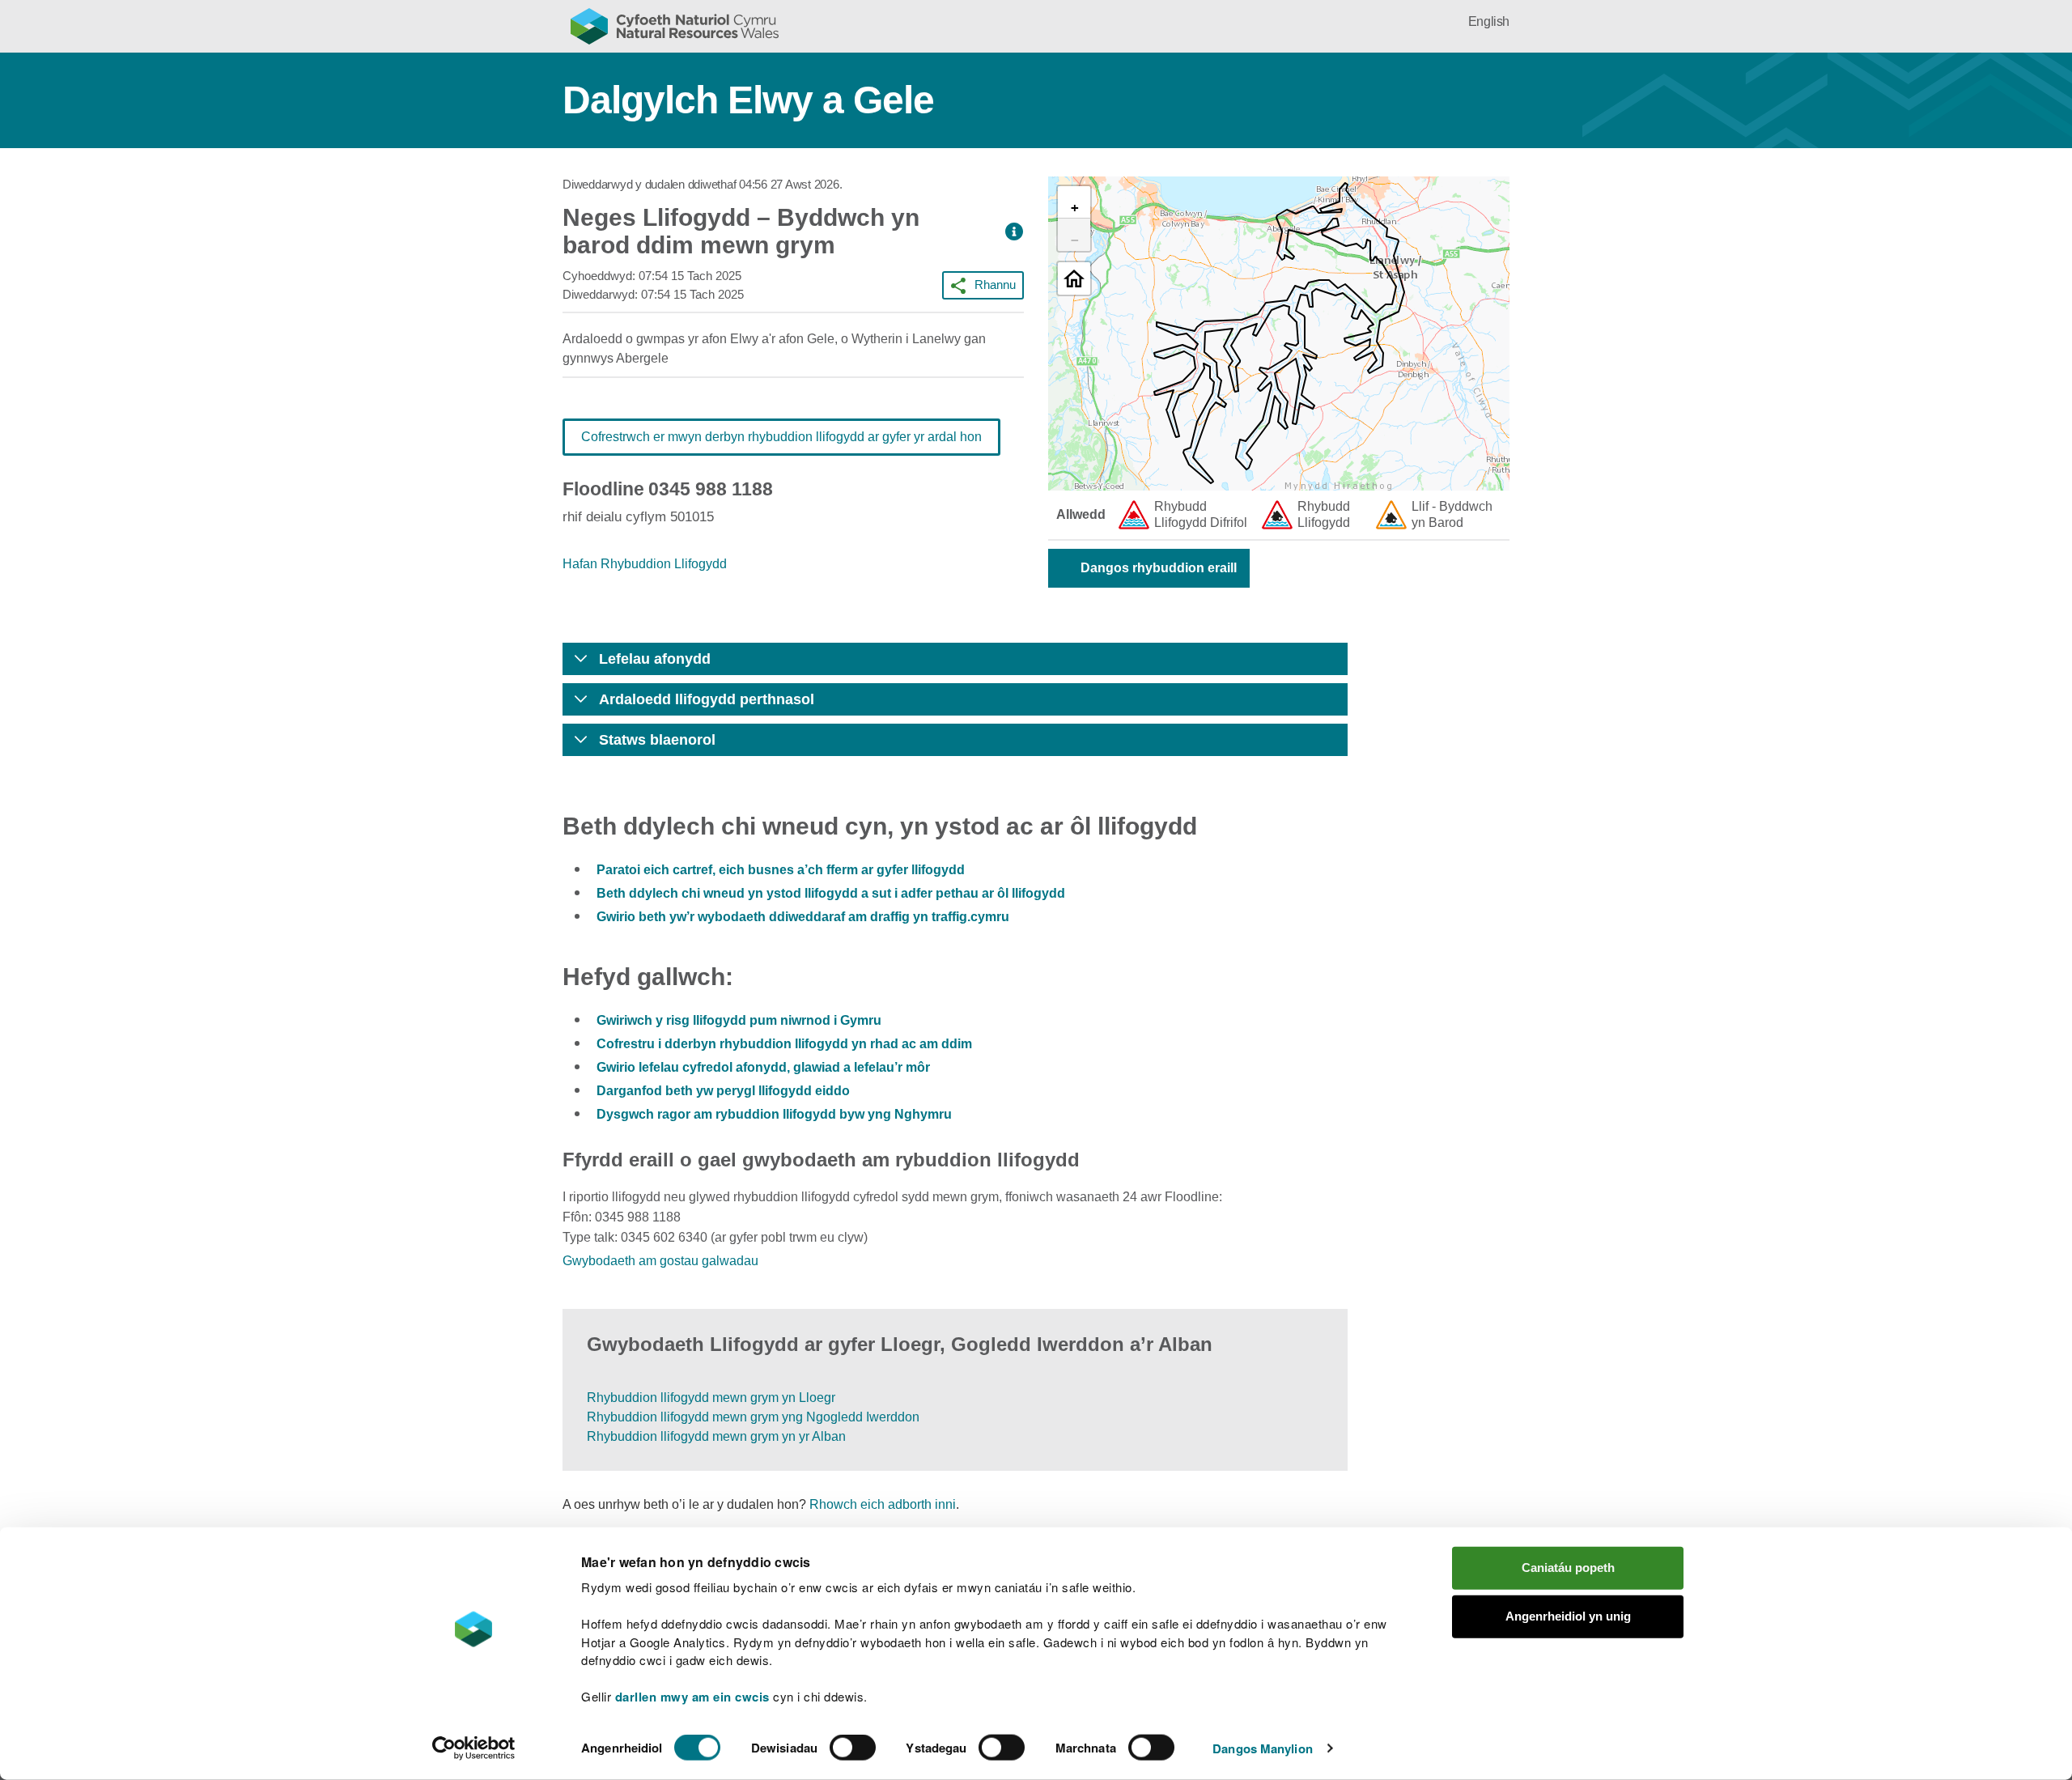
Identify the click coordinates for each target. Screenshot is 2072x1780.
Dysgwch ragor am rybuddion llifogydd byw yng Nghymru (774, 1114)
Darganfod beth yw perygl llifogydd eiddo (723, 1091)
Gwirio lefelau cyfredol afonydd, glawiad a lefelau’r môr (763, 1067)
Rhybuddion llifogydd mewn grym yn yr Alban (716, 1436)
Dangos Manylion (1263, 1748)
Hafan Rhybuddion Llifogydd (645, 564)
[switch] (853, 1748)
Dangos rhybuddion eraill (1159, 568)
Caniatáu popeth (1568, 1568)
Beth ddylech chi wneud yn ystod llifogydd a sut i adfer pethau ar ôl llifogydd (831, 893)
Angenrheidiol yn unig (1568, 1616)
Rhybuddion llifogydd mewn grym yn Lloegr (711, 1398)
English (1489, 21)
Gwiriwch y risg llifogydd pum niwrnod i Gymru (739, 1020)
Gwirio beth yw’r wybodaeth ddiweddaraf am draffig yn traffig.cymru (803, 917)
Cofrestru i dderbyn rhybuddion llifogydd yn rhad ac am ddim (784, 1044)
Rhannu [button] (995, 285)
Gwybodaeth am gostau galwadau (660, 1261)
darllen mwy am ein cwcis (692, 1697)
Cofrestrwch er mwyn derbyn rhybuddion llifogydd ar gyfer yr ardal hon (781, 437)
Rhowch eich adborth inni (883, 1504)
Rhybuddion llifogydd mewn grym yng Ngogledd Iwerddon (753, 1417)
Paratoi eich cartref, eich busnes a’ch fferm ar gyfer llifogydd (781, 870)
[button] (1014, 232)
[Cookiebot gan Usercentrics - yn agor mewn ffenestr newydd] (473, 1748)
